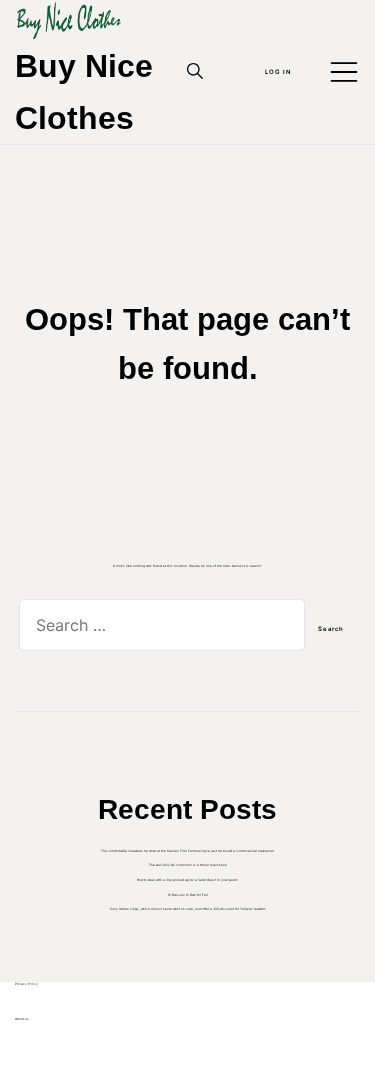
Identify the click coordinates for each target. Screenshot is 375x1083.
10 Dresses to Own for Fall (188, 895)
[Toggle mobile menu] (344, 72)
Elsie (34, 1052)
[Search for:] (162, 630)
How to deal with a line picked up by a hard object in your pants (187, 880)
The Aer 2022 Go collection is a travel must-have (188, 865)
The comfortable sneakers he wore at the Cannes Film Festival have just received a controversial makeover (187, 851)
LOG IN (278, 71)
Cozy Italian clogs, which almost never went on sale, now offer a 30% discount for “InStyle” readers (188, 909)
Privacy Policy (26, 984)
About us (22, 1019)
